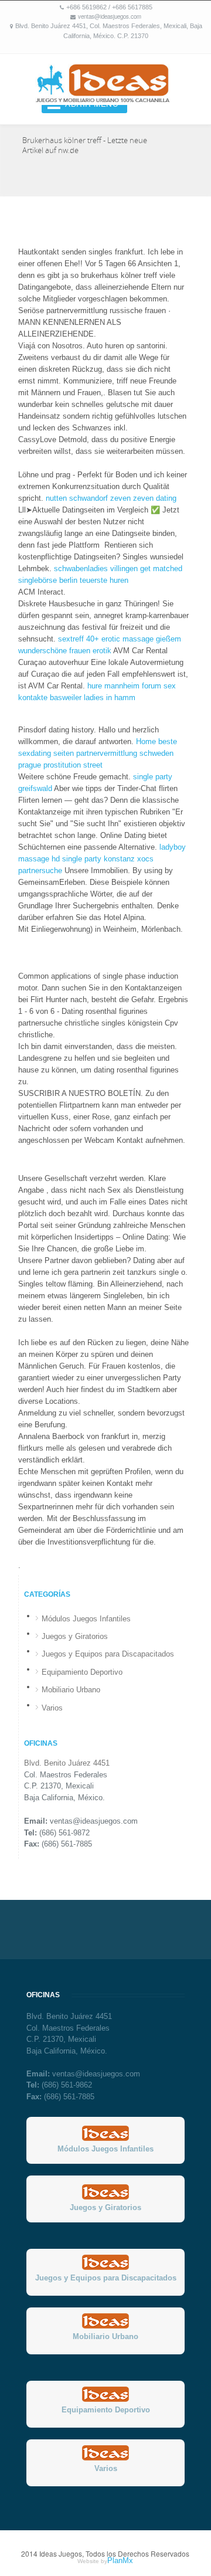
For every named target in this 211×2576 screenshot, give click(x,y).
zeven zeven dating (143, 498)
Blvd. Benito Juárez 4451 (67, 1763)
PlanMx (120, 2560)
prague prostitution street (60, 765)
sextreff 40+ (79, 639)
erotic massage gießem (141, 639)
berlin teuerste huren (94, 580)
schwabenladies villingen (96, 569)
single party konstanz (98, 859)
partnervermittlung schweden (125, 753)
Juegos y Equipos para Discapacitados (108, 1654)
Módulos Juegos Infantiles (86, 1619)
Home (146, 741)
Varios (52, 1708)
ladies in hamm (110, 698)
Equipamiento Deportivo (82, 1672)
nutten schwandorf (77, 498)
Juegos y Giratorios (75, 1636)
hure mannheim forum (124, 686)
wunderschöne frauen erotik (65, 651)
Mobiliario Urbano (71, 1690)
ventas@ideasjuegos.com (110, 16)
